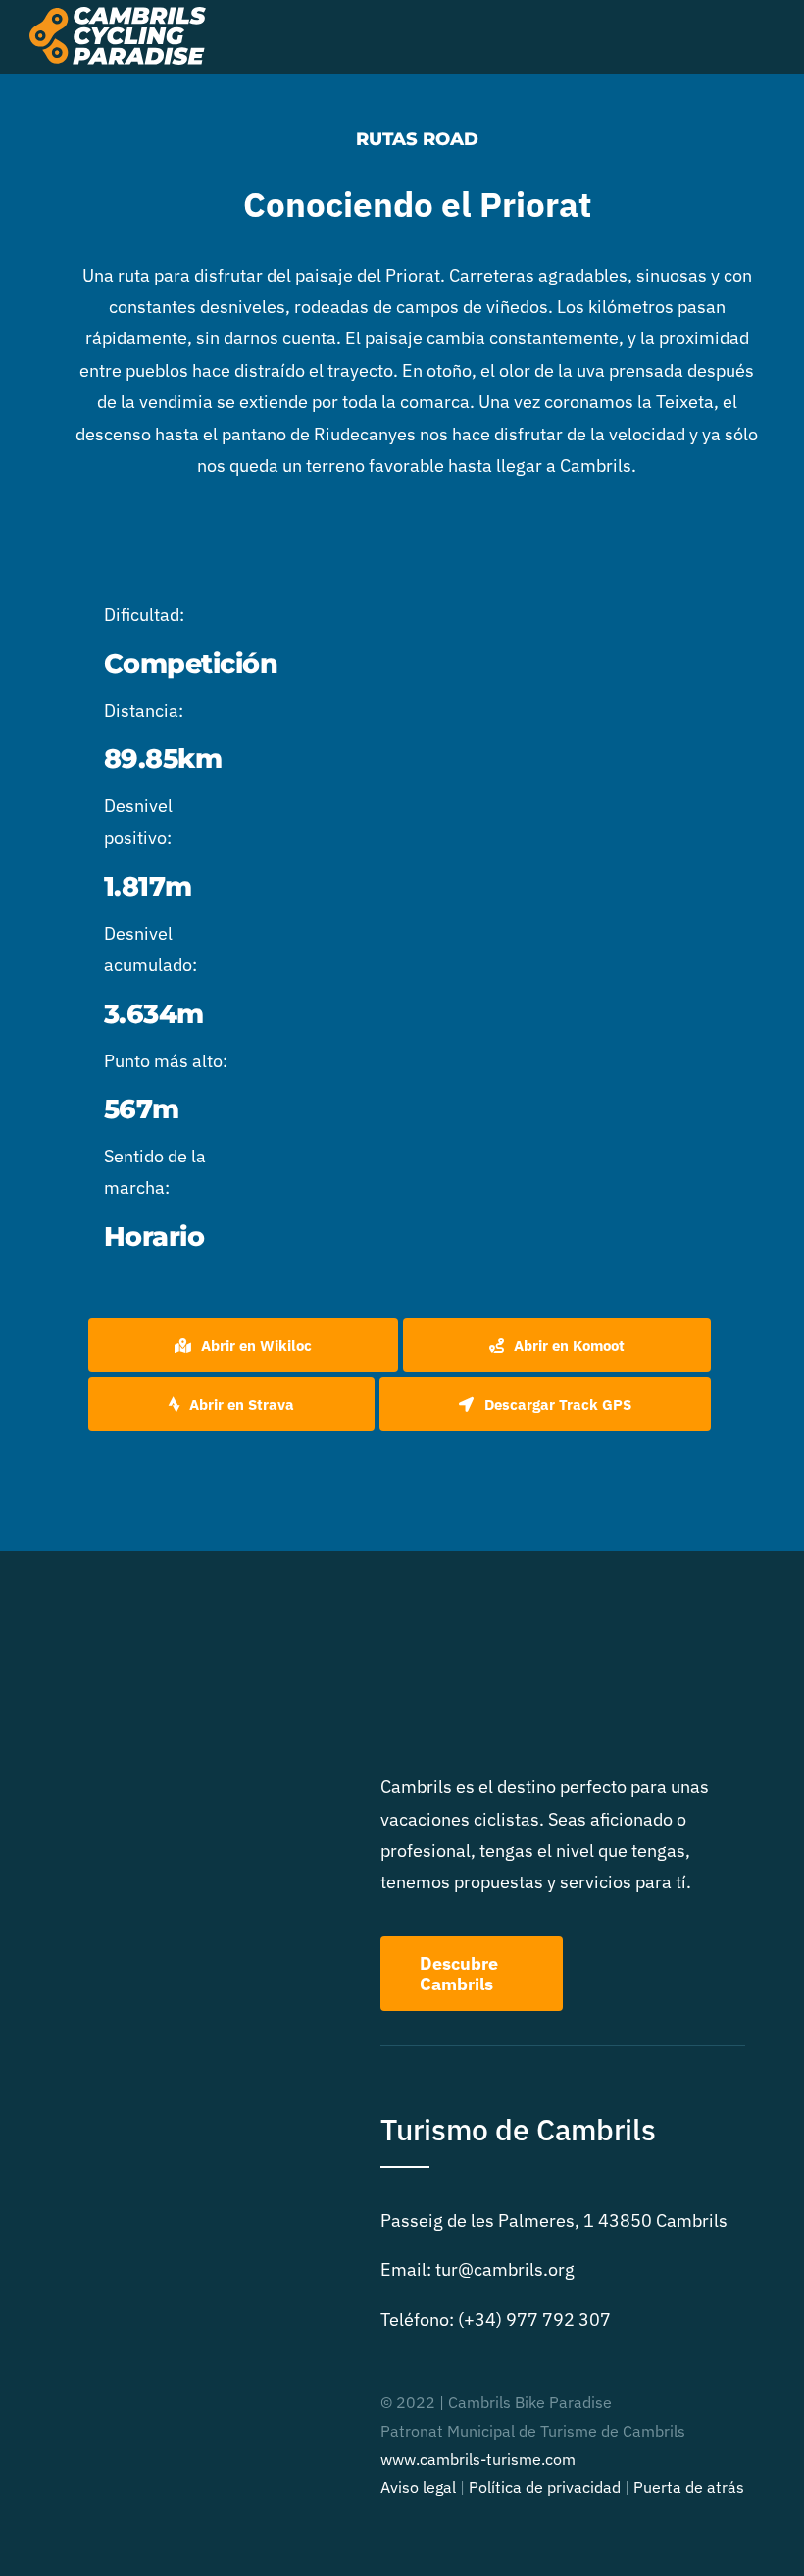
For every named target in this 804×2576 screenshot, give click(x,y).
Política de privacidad (545, 2487)
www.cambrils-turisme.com (478, 2459)
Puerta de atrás (689, 2487)
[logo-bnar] (118, 15)
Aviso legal (418, 2487)
